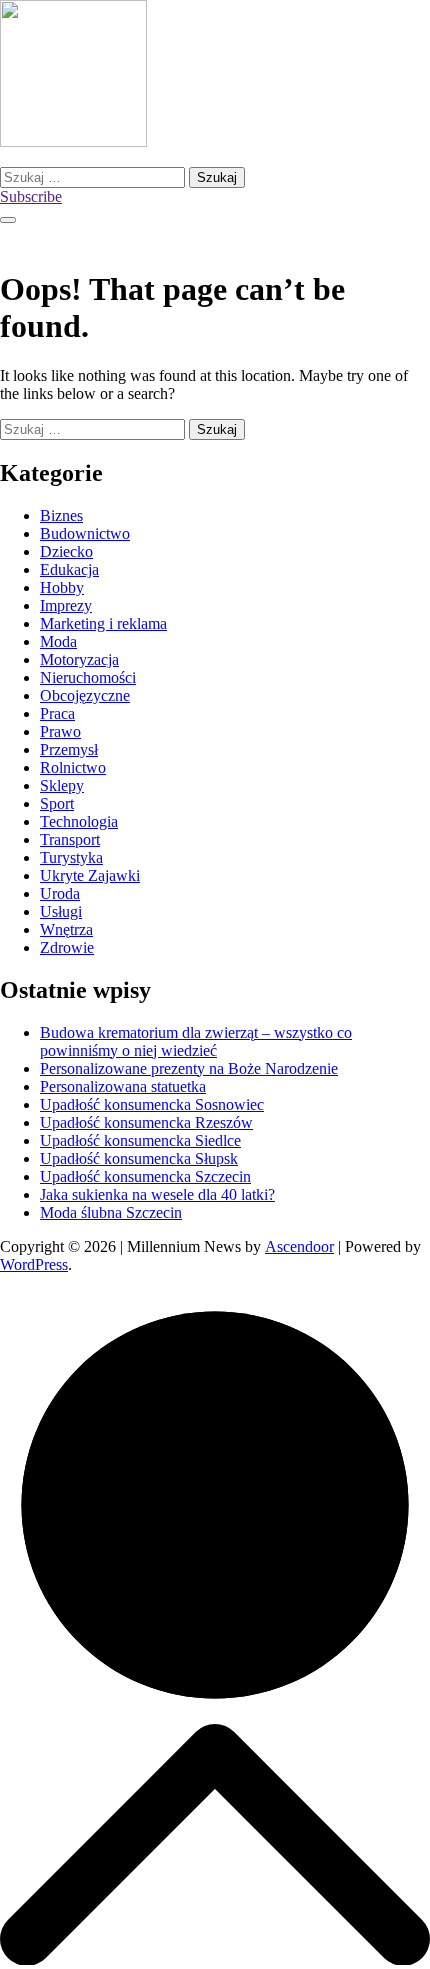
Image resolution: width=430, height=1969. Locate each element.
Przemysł (69, 749)
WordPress (34, 1264)
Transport (70, 839)
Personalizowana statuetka (123, 1086)
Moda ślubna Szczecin (111, 1212)
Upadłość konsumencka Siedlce (140, 1140)
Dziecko (66, 551)
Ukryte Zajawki (90, 875)
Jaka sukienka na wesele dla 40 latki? (157, 1194)
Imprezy (66, 605)
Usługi (61, 911)
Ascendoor (299, 1246)
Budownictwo (85, 533)
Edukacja (69, 569)
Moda (58, 641)
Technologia (79, 821)
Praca (57, 713)
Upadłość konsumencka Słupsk (139, 1158)
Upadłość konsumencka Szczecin (145, 1176)
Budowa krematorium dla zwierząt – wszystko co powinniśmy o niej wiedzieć (196, 1041)
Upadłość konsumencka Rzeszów (146, 1122)
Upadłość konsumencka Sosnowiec (152, 1104)
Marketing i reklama (103, 623)
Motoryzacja (79, 659)
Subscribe (31, 196)
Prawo (60, 731)
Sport (57, 803)
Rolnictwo (73, 767)
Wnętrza (66, 929)
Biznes (61, 515)
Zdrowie (67, 947)
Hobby (62, 587)
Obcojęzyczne (85, 695)
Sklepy (62, 785)
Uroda (60, 893)
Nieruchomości (88, 677)
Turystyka (71, 857)
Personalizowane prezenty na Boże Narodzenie (189, 1068)
